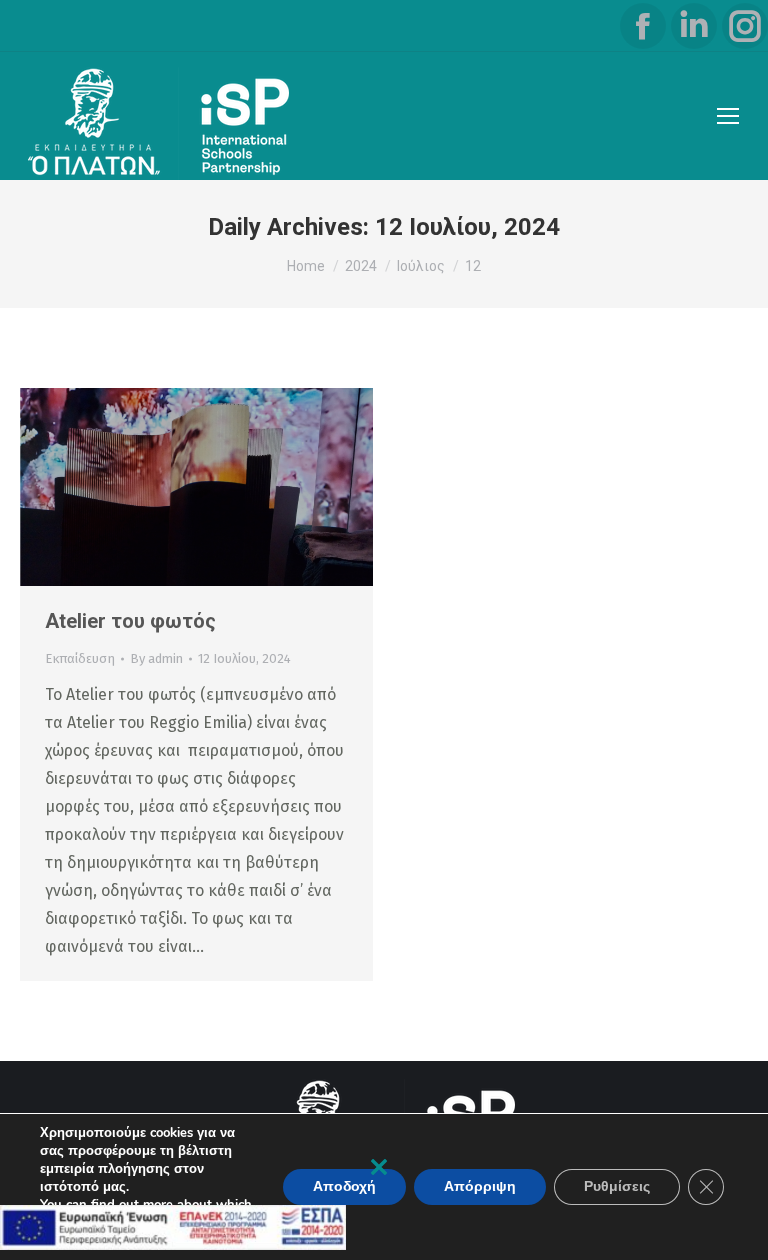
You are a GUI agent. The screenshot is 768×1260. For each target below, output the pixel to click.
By (156, 658)
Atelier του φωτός (130, 621)
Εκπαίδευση (80, 658)
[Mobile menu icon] (728, 116)
